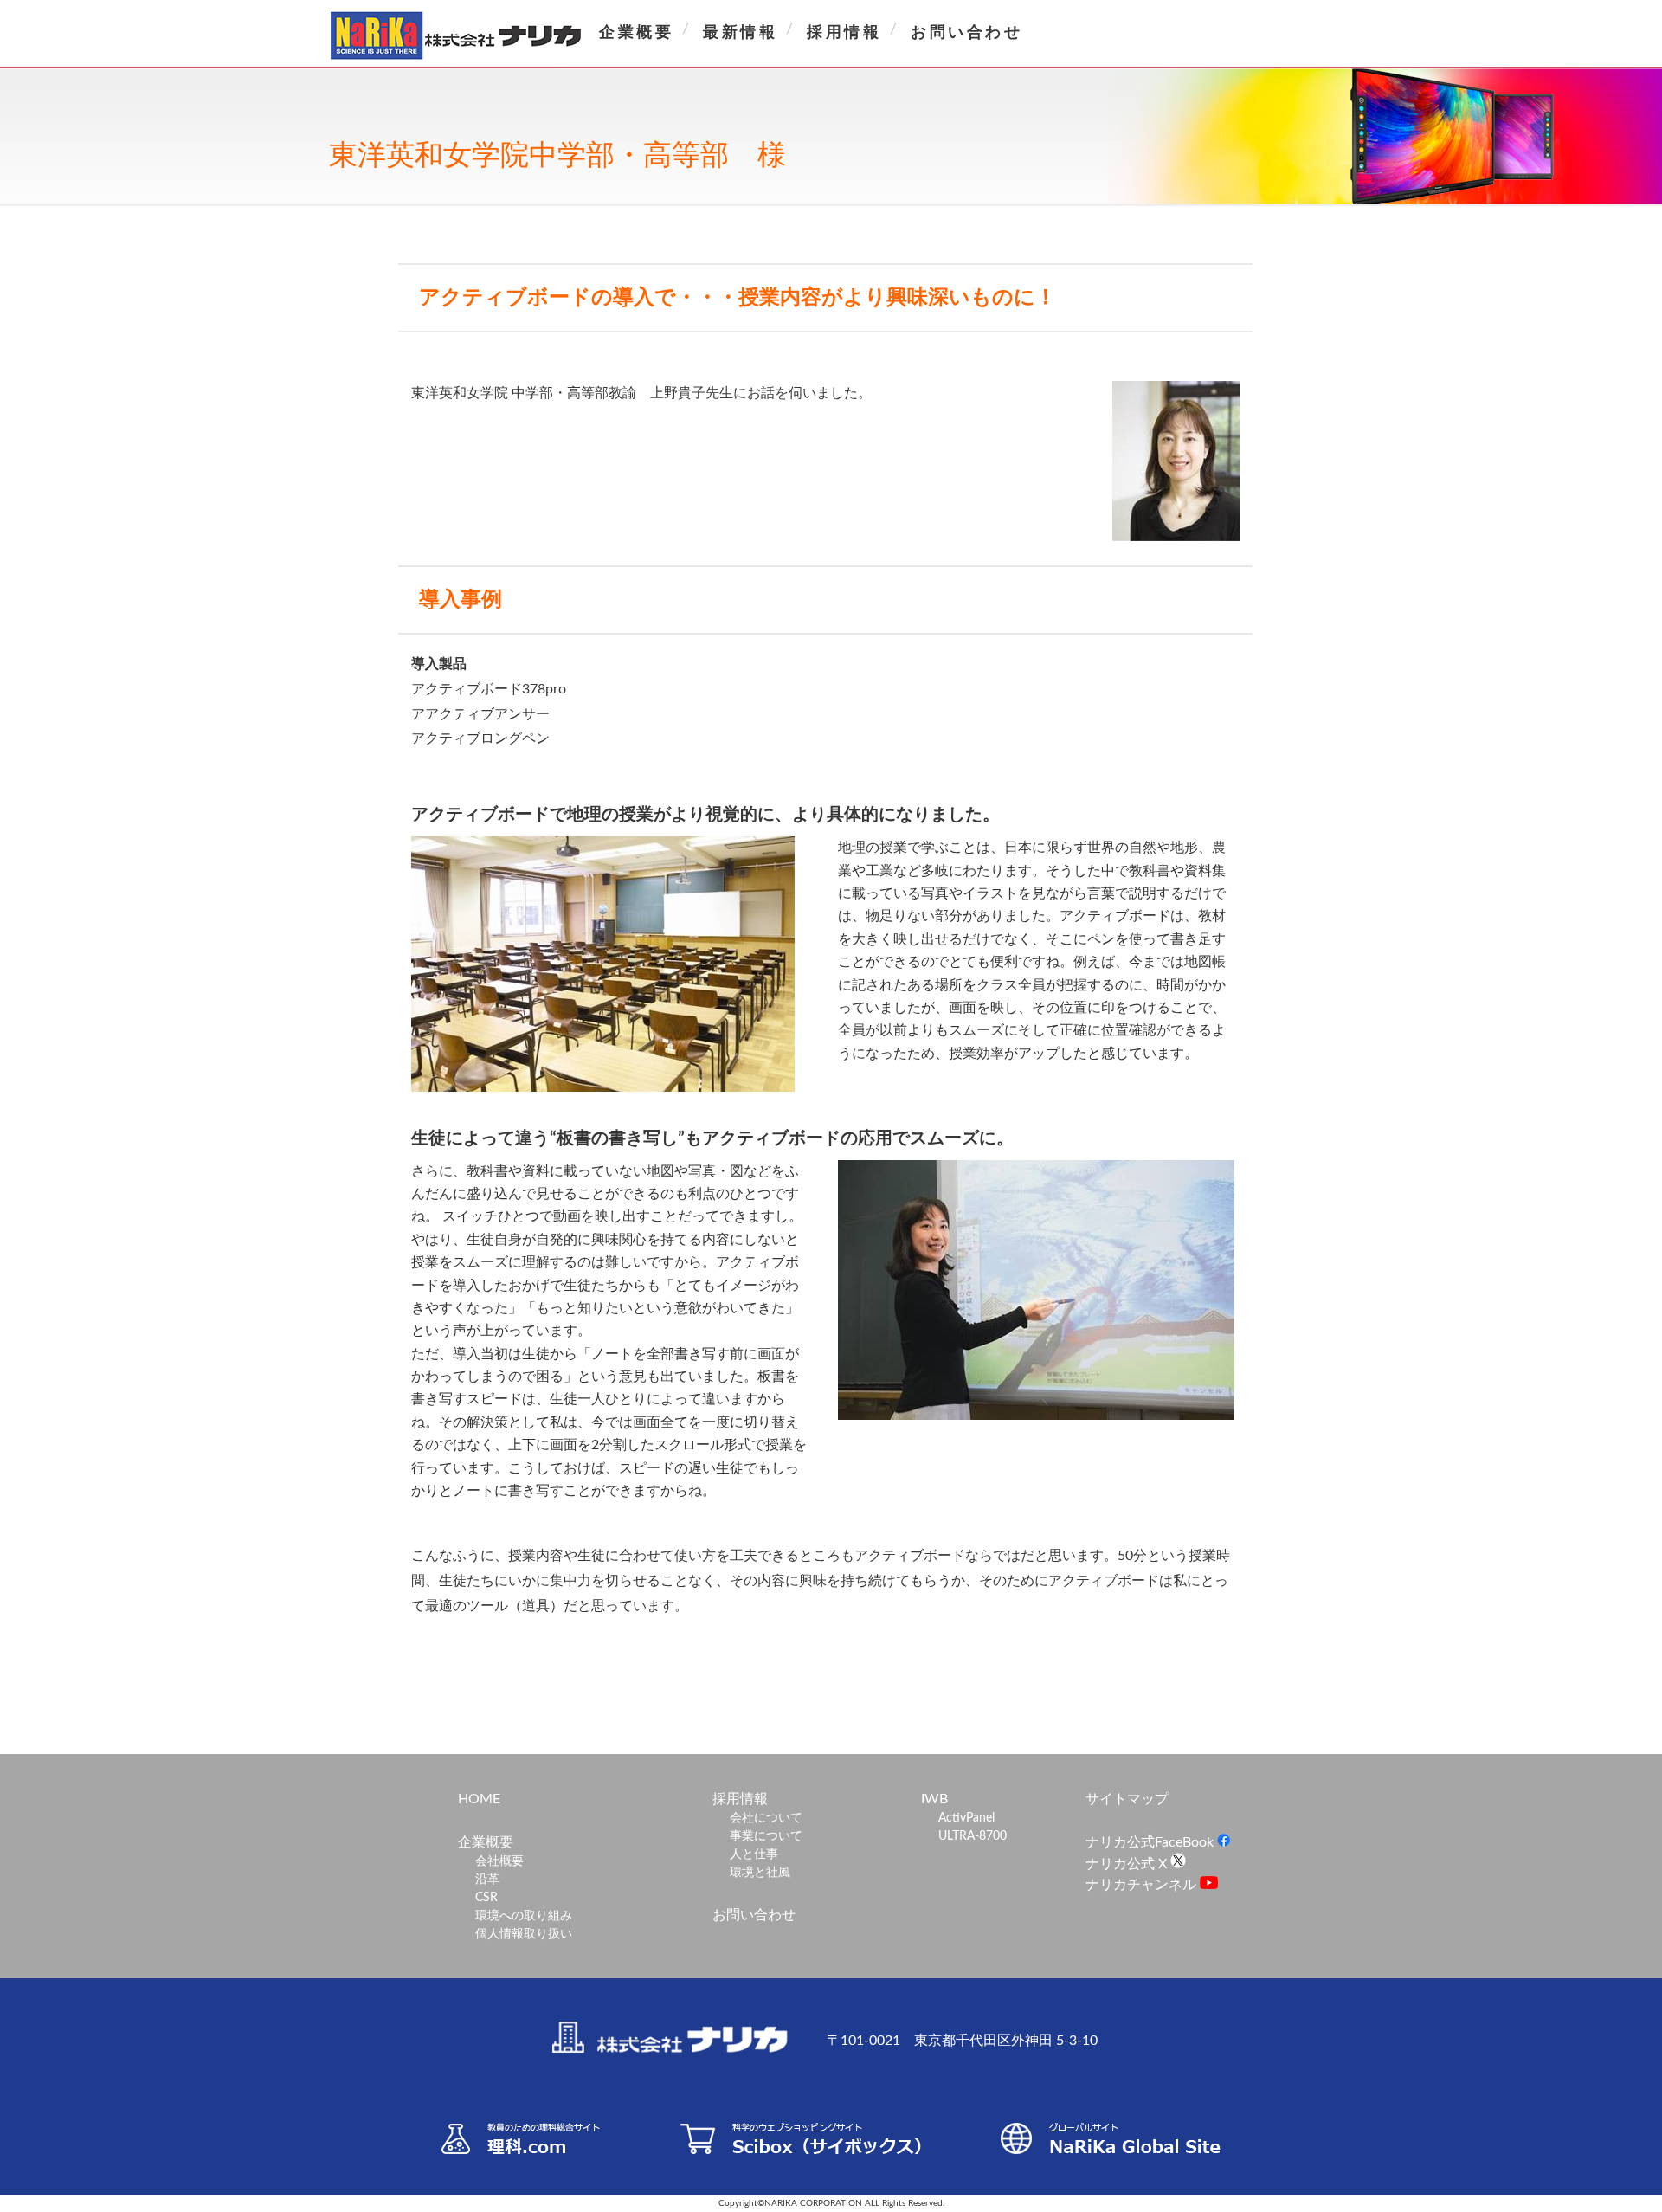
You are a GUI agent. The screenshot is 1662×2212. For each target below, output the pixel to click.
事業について (766, 1836)
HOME (479, 1799)
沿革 (487, 1880)
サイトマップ (1127, 1799)
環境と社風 (760, 1873)
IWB (934, 1799)
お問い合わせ (967, 33)
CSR (486, 1898)
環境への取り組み (524, 1916)
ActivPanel (966, 1818)
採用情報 (844, 33)
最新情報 (740, 33)
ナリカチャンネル (1143, 1885)
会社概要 (499, 1861)
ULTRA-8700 (973, 1836)
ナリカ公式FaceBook (1151, 1842)
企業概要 (636, 33)
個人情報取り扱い (524, 1934)
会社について (766, 1818)
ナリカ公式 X (1128, 1864)
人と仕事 (754, 1854)
